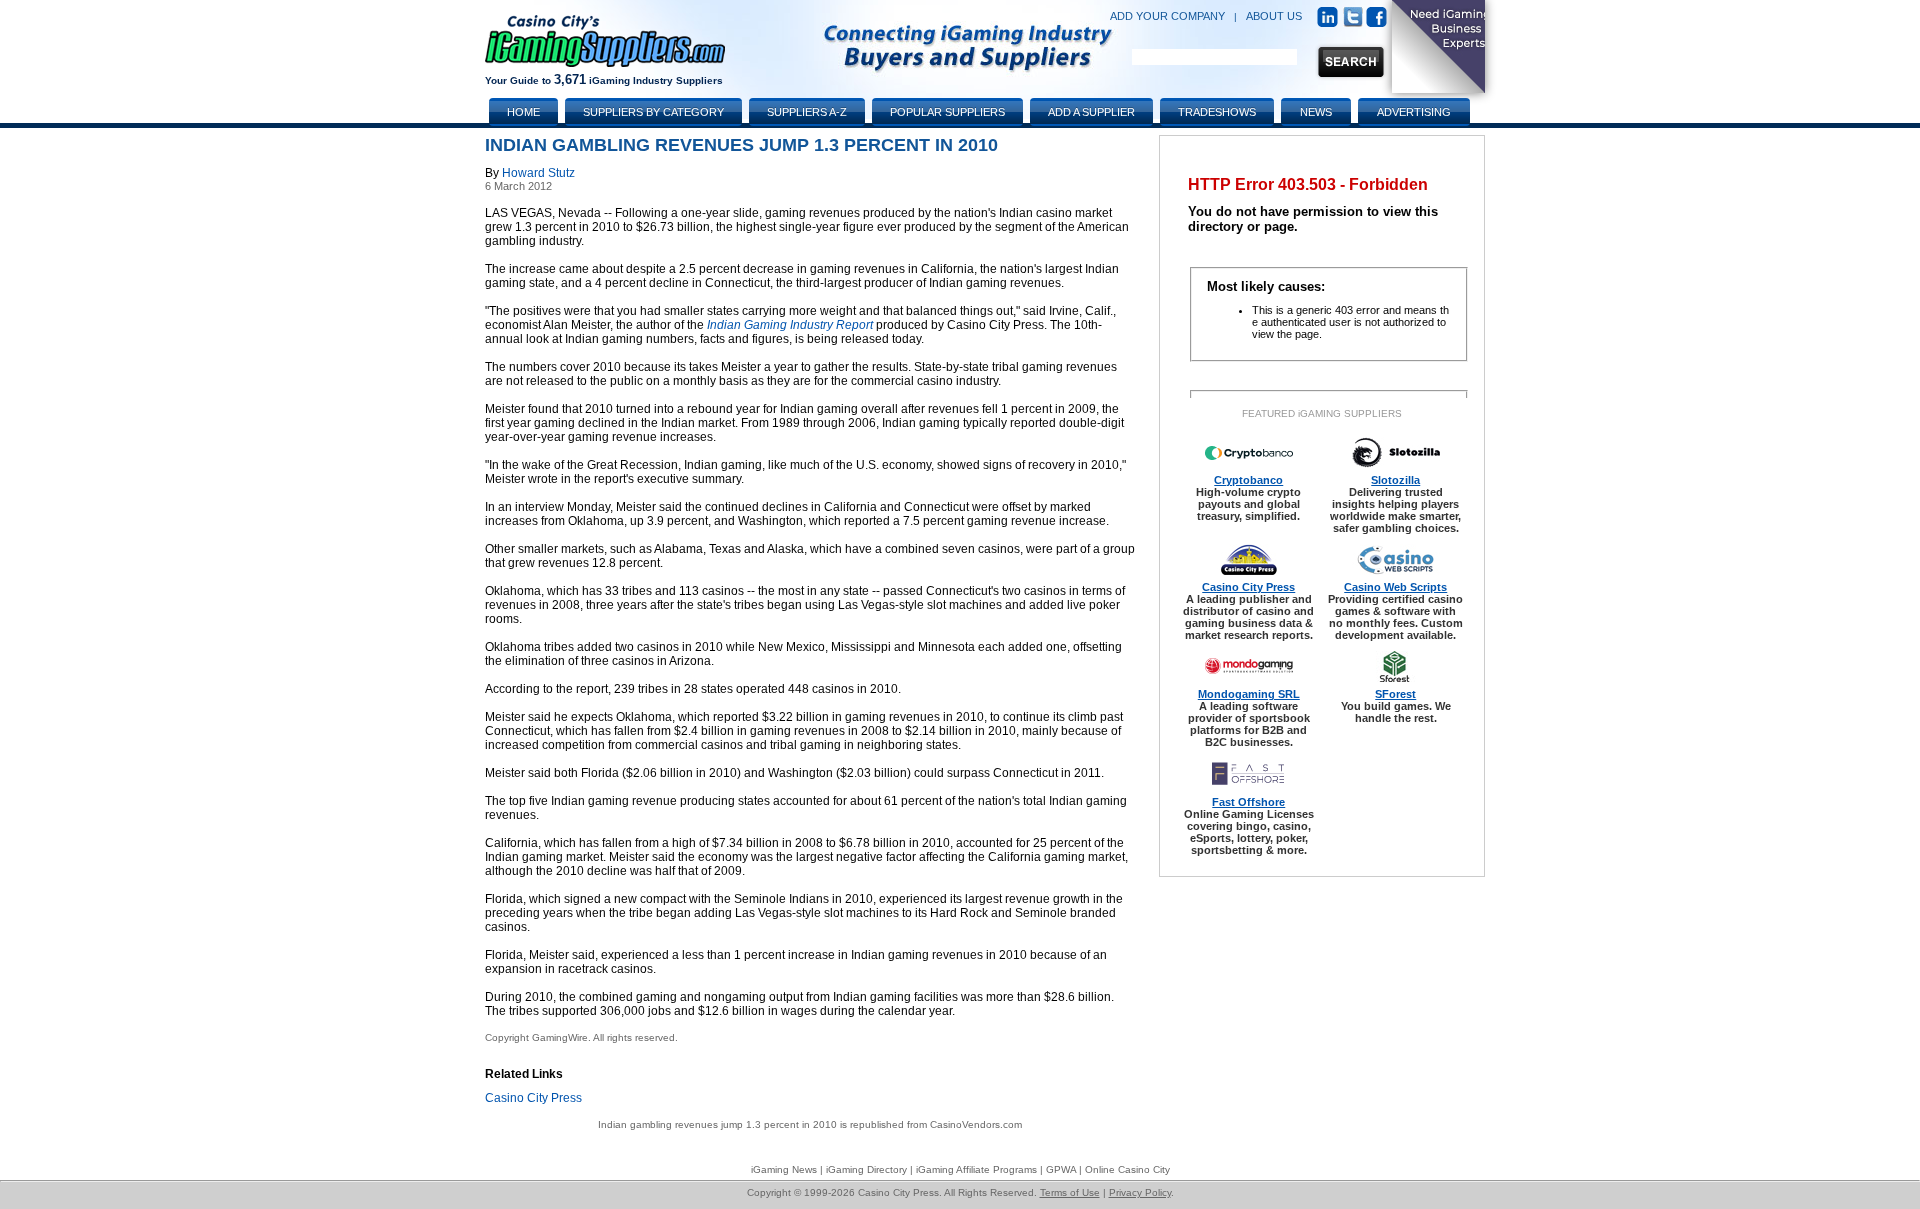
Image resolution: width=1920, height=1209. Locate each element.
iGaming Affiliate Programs (976, 1169)
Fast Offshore (1248, 802)
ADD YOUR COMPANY (1167, 16)
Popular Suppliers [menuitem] (947, 112)
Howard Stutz (538, 173)
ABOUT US (1274, 16)
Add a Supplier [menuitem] (1091, 112)
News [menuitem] (1316, 112)
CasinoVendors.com (976, 1124)
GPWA (1061, 1169)
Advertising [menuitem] (1414, 112)
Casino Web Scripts (1395, 587)
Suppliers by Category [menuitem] (653, 112)
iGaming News (784, 1169)
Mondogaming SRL (1249, 694)
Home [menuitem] (523, 112)
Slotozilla (1395, 480)
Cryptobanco (1248, 480)
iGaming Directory (866, 1169)
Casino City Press (533, 1098)
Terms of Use (1070, 1192)
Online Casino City (1127, 1169)
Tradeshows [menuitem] (1217, 112)
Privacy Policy (1140, 1192)
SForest (1395, 694)
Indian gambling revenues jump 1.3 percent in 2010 (717, 1124)
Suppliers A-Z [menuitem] (807, 112)
